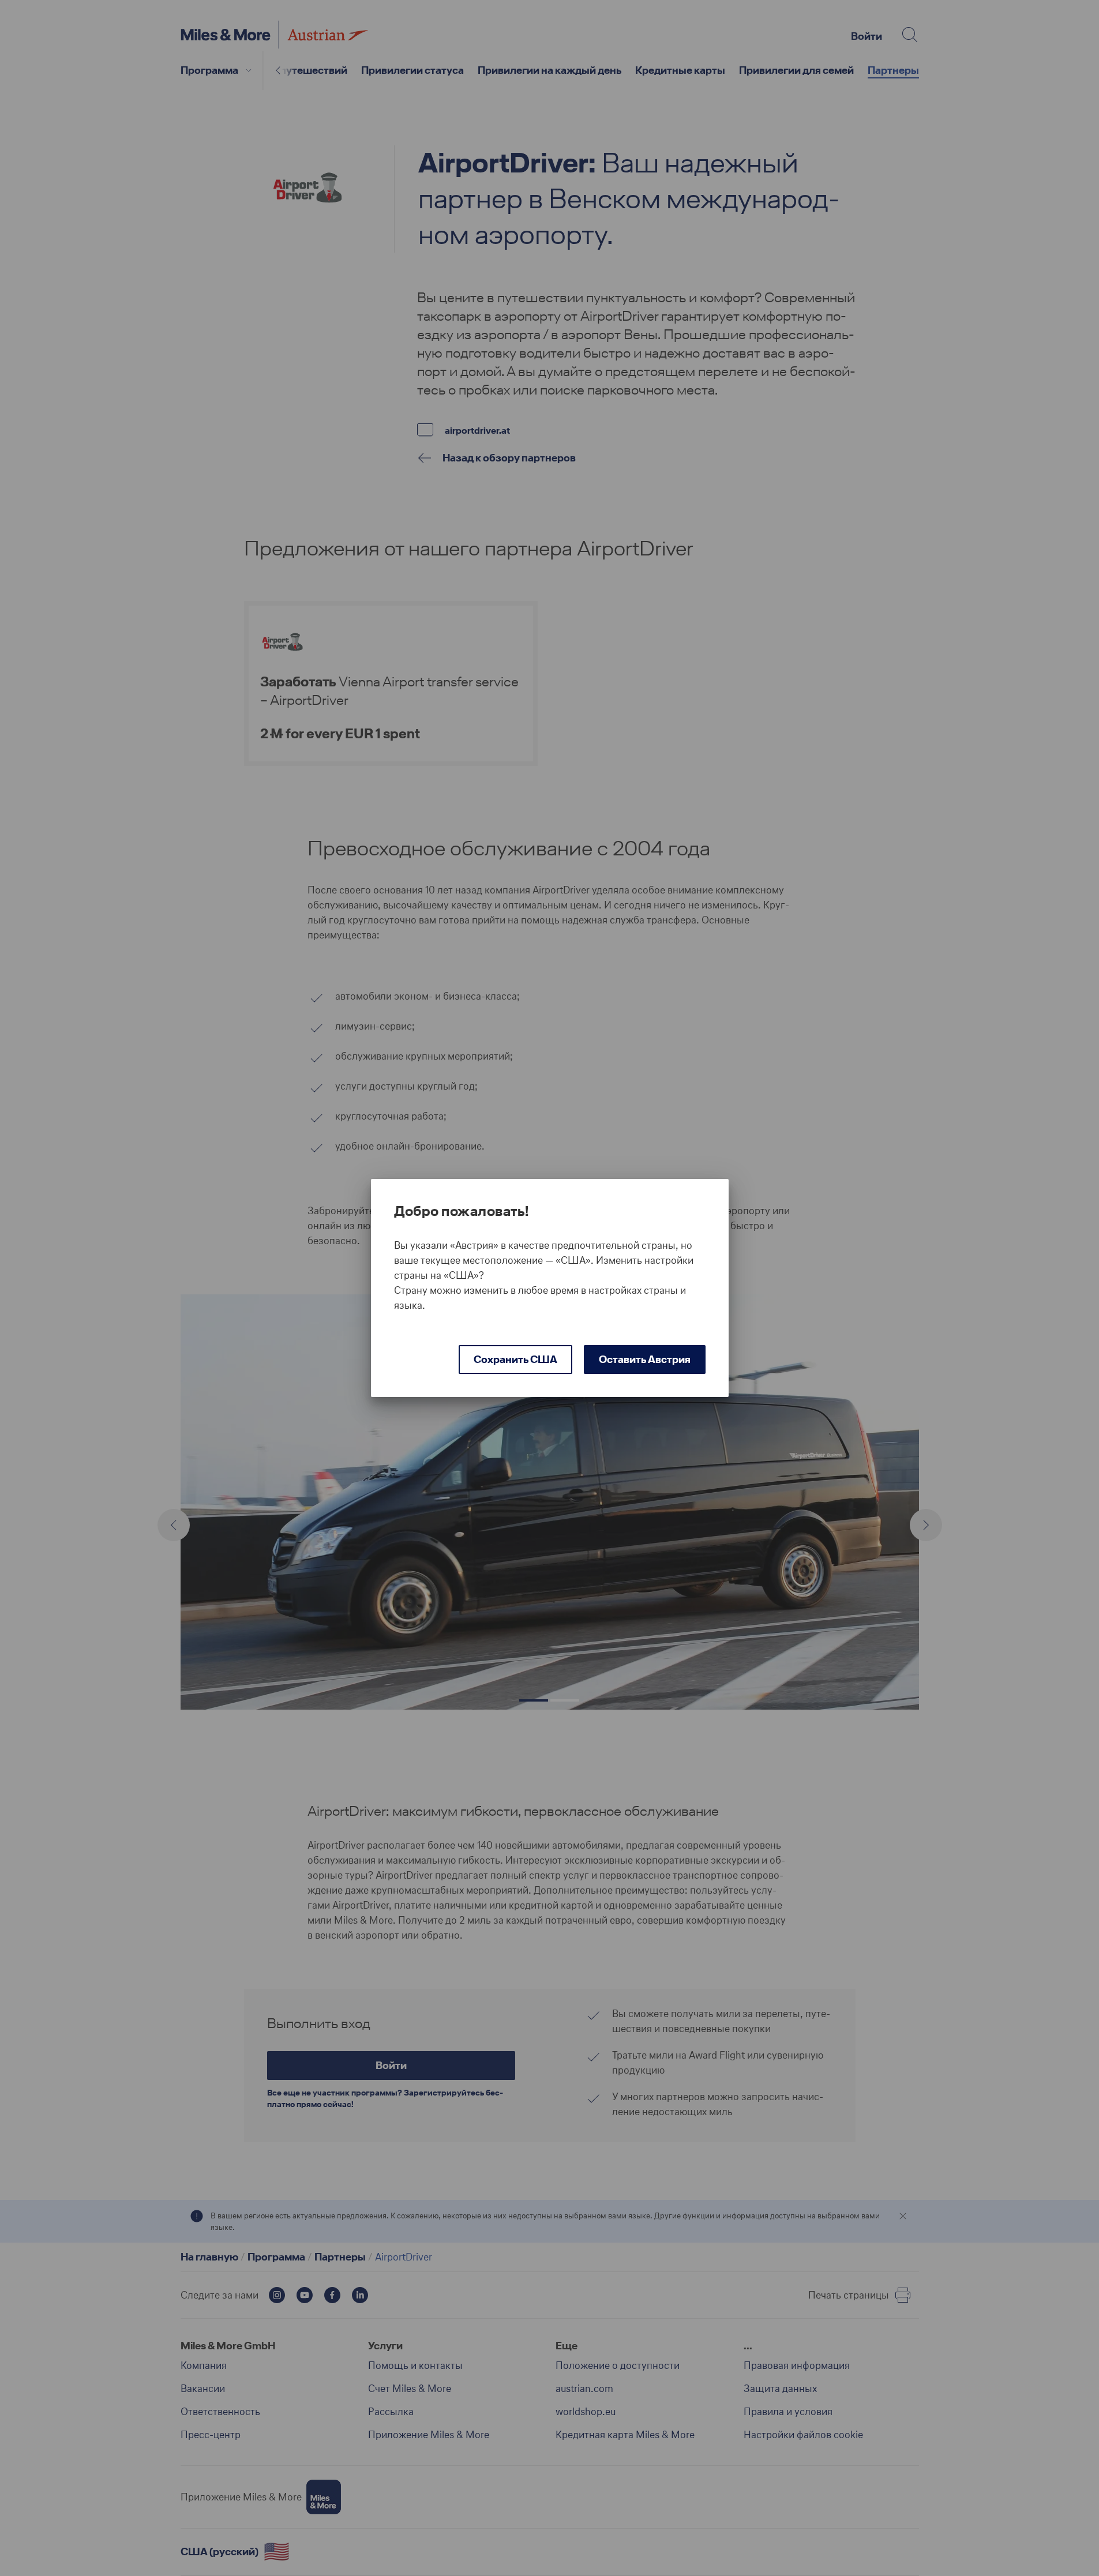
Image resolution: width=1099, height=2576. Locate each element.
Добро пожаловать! (462, 1211)
